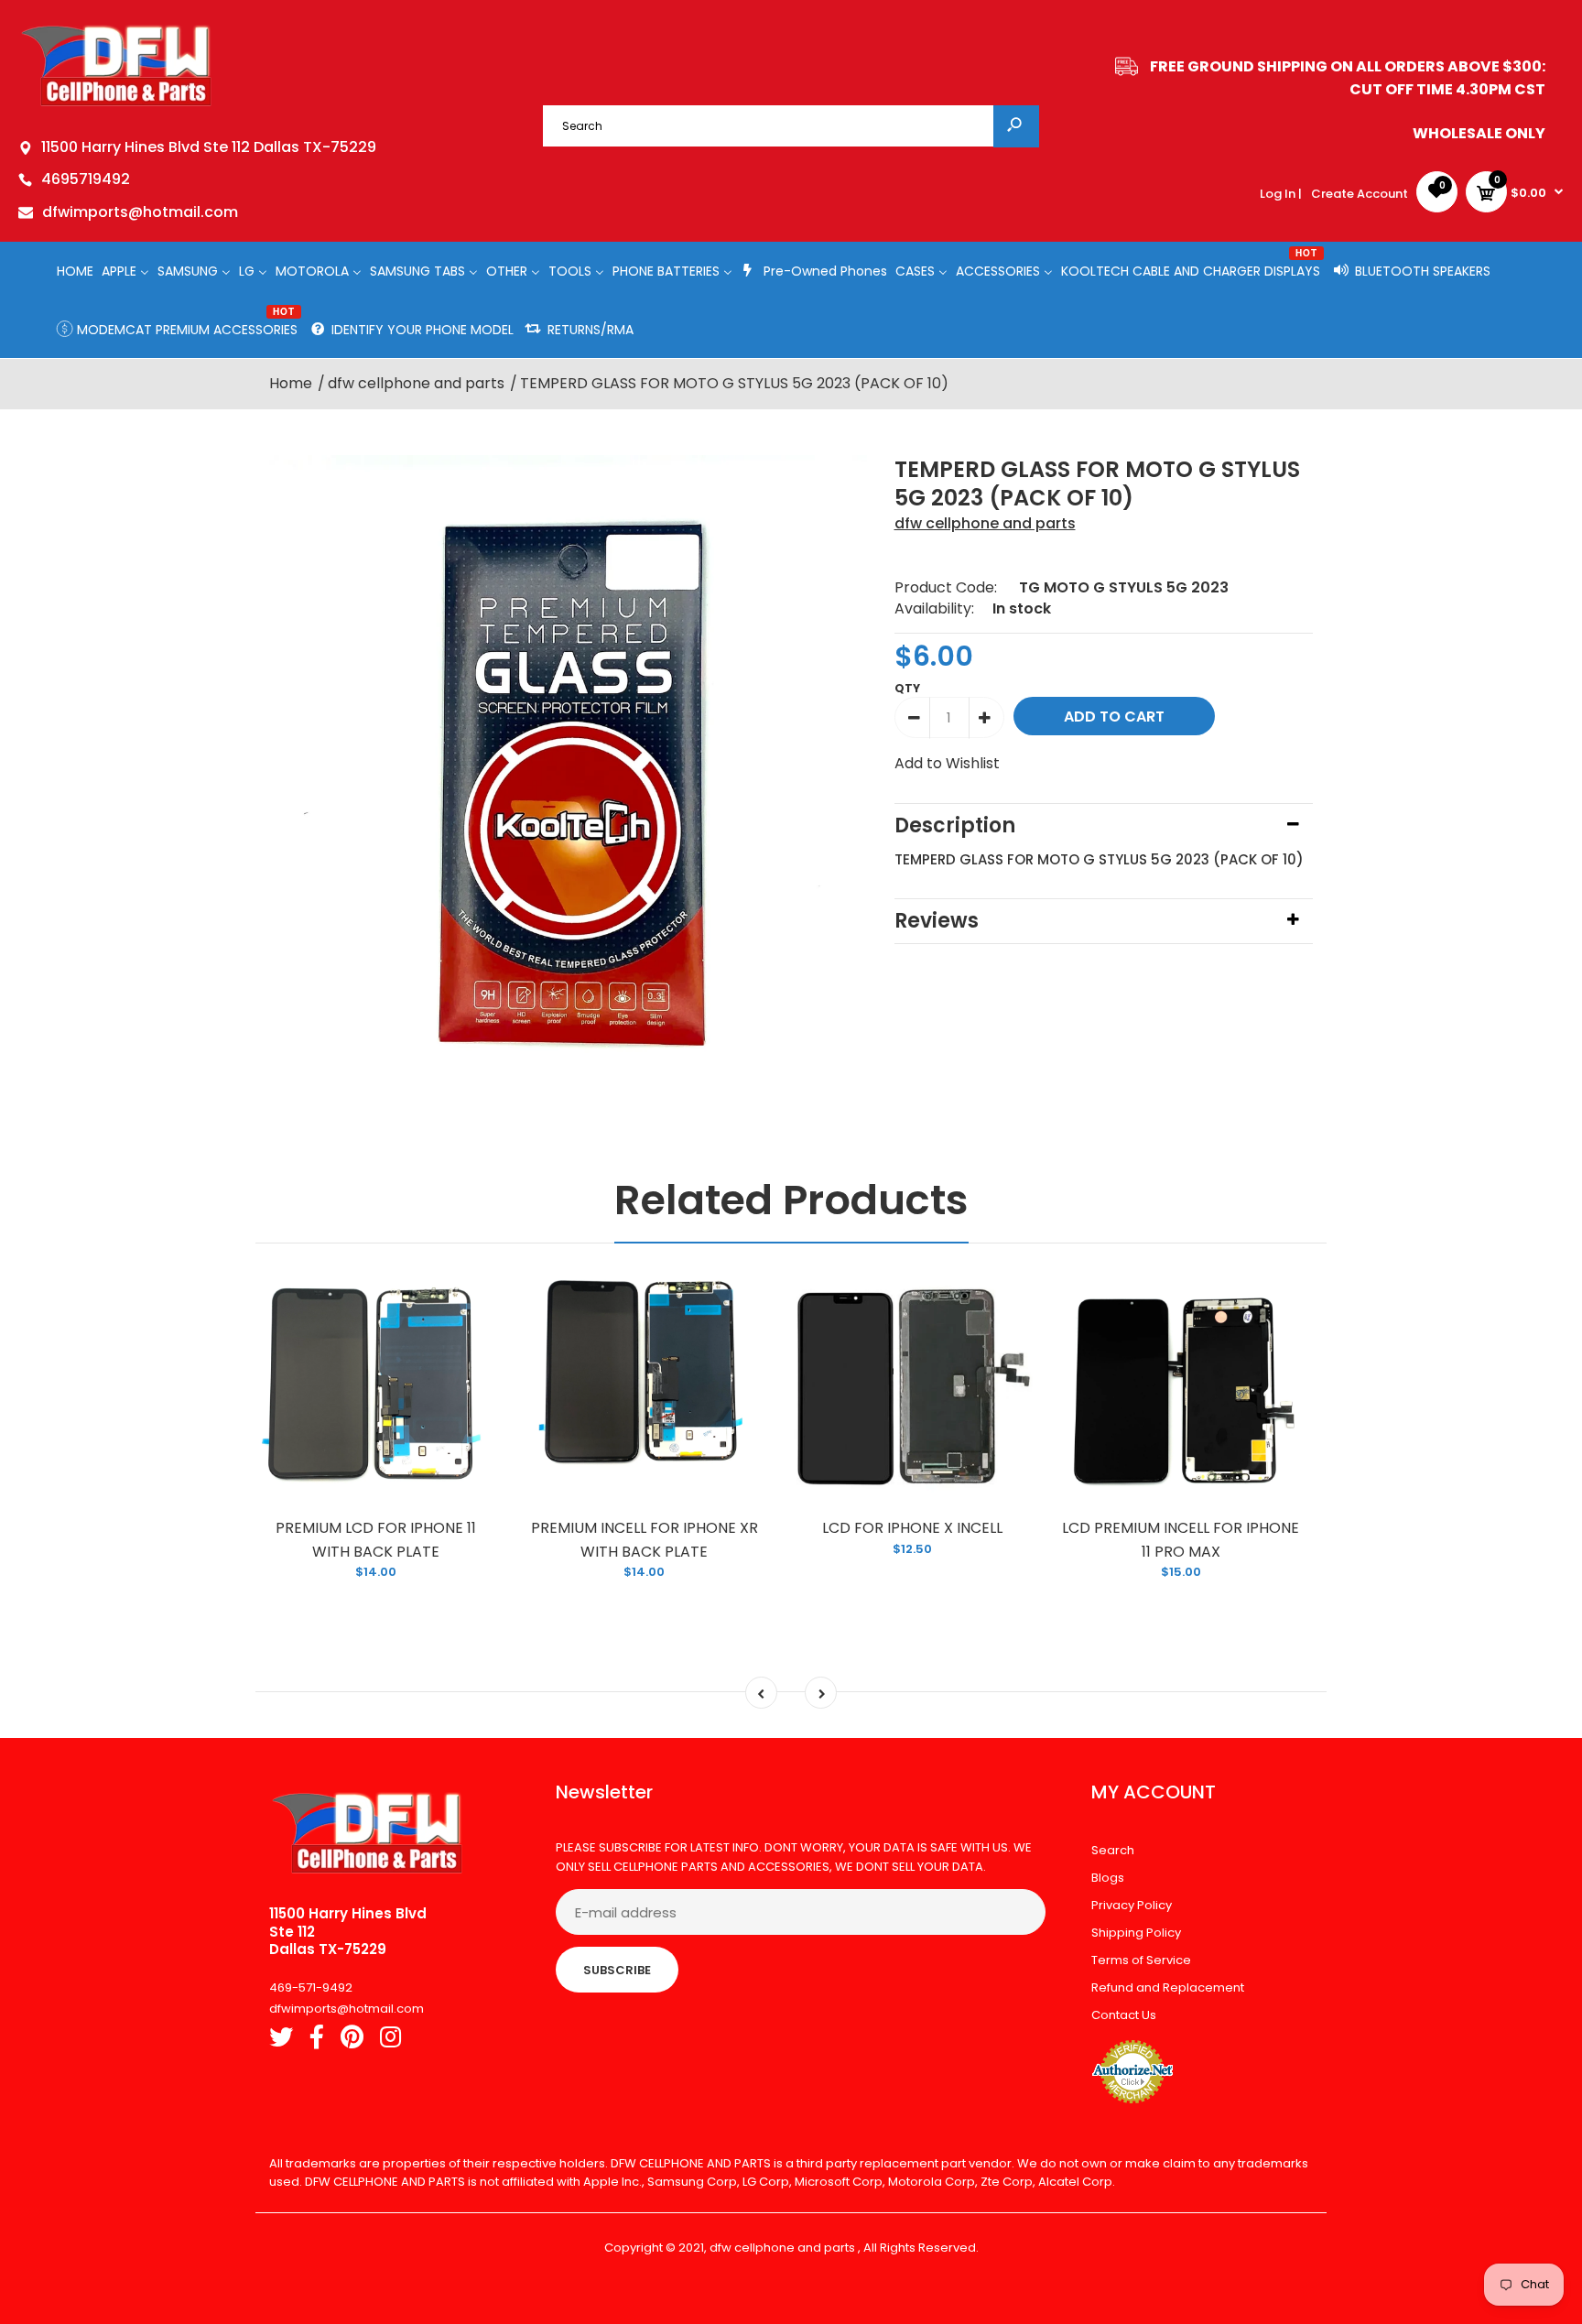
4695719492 (86, 179)
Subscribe (617, 1970)
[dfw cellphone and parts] (117, 105)
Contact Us (1124, 2015)
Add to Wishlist (947, 763)
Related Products (791, 1200)
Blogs (1108, 1878)
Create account (1360, 194)
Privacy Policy (1132, 1905)
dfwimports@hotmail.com (140, 212)
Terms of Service (1141, 1960)
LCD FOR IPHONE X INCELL (912, 1528)
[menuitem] (75, 271)
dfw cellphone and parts (985, 523)
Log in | (1281, 194)
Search (1113, 1850)
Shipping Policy (1136, 1933)
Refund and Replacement (1168, 1987)
